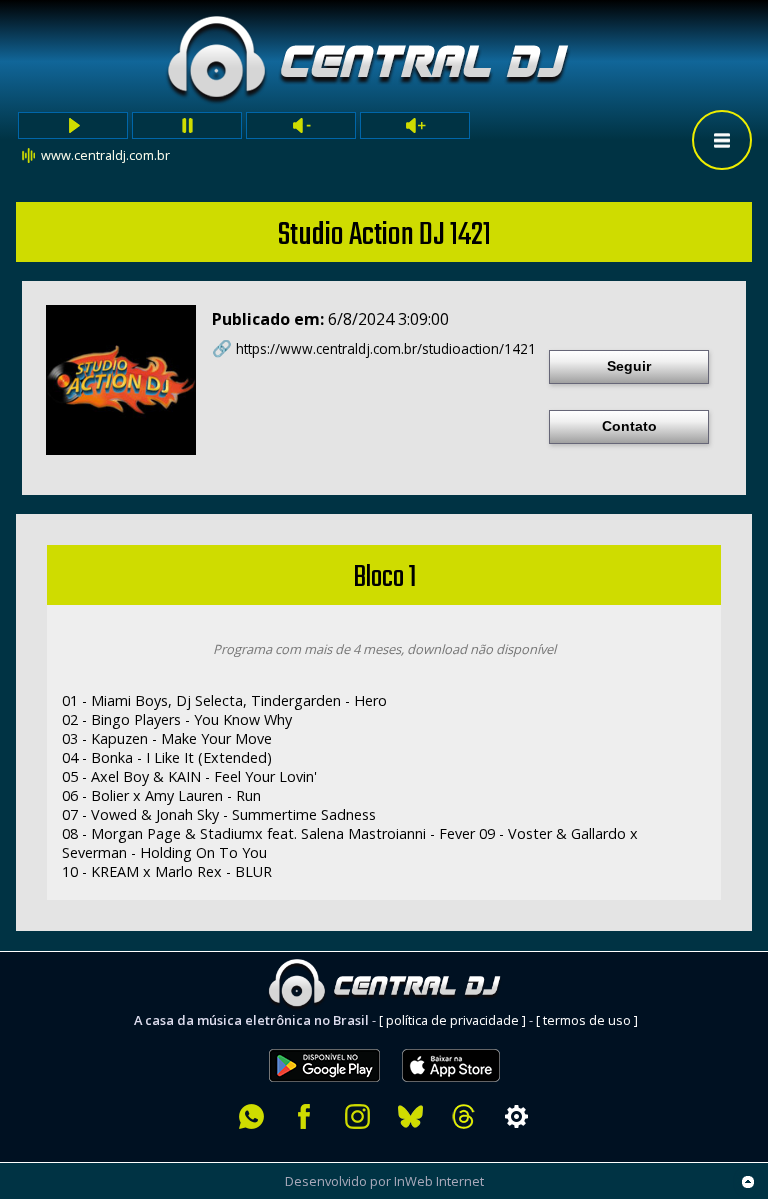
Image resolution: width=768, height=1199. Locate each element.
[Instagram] (357, 1116)
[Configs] (516, 1116)
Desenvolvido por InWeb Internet (384, 1181)
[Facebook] (304, 1116)
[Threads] (463, 1116)
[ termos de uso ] (587, 1020)
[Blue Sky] (410, 1116)
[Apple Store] (462, 1038)
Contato (629, 426)
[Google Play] (324, 1038)
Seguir (629, 366)
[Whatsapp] (251, 1116)
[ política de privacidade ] (452, 1020)
